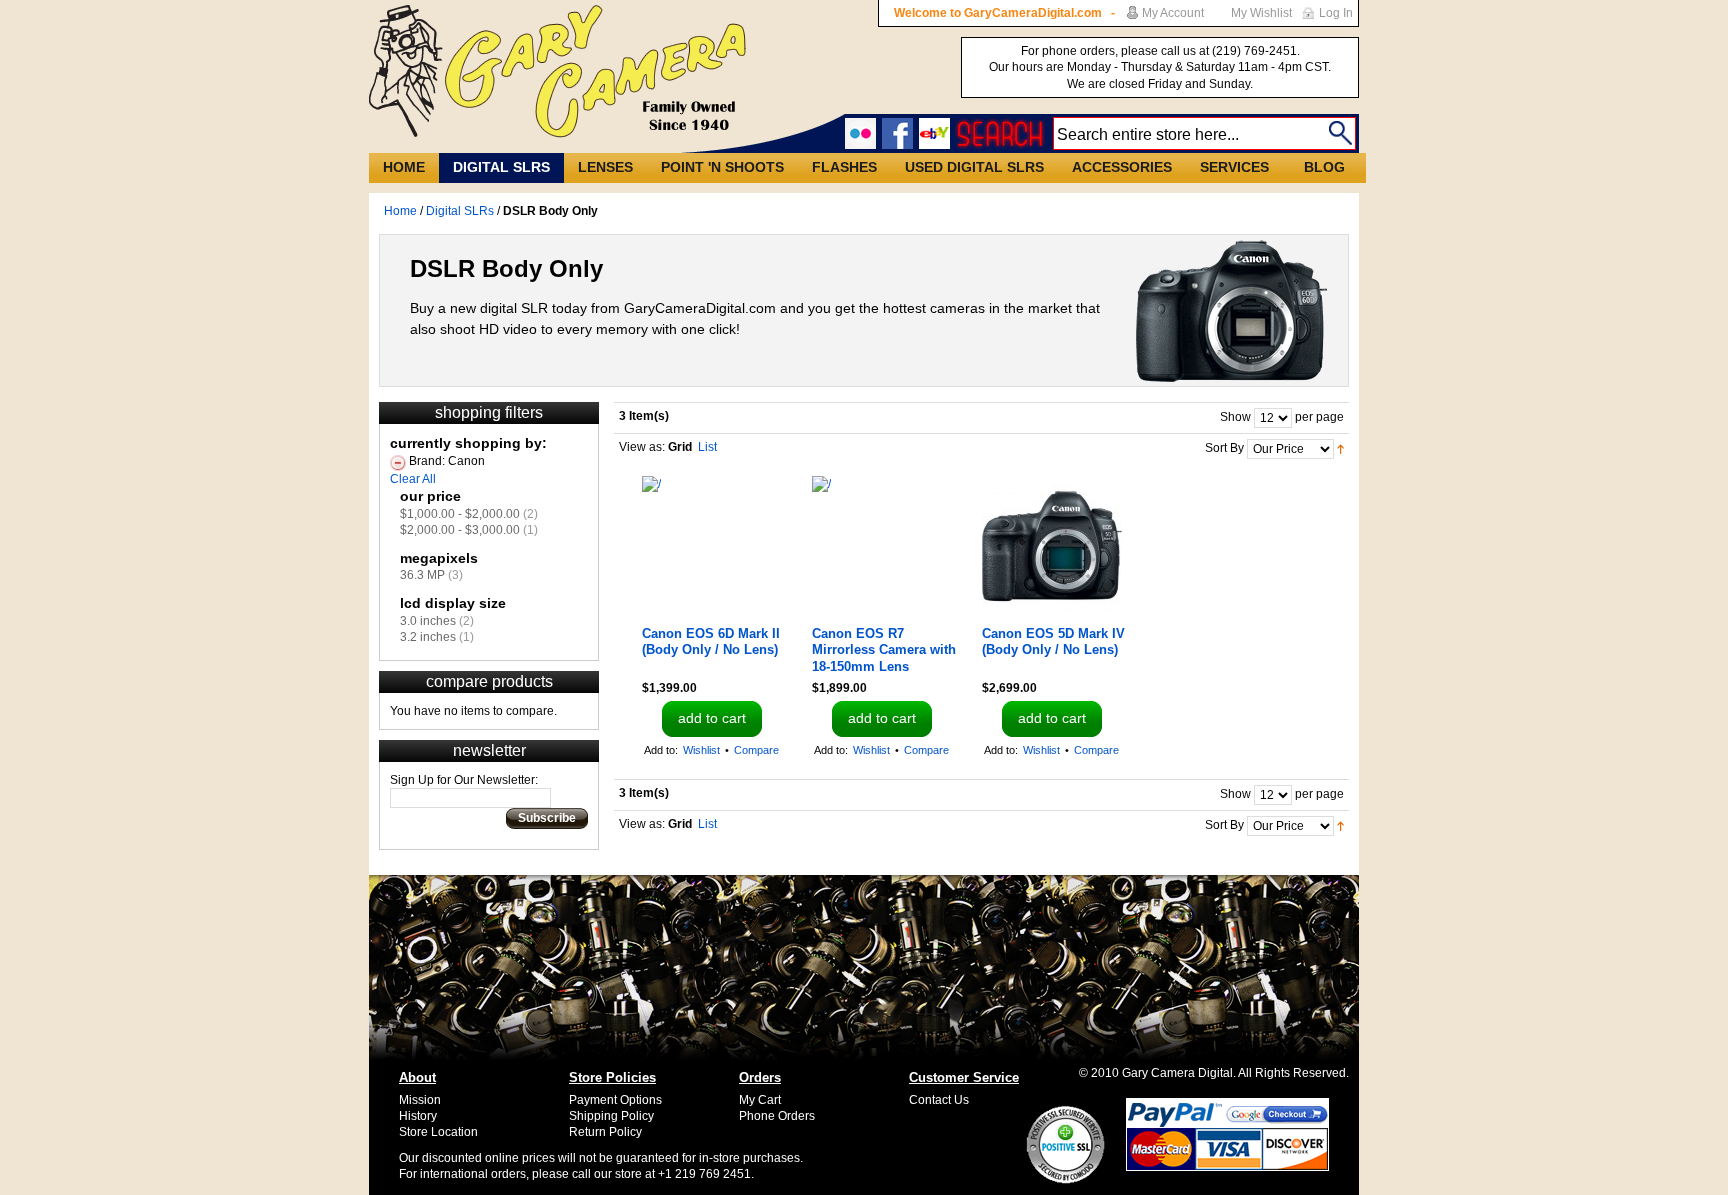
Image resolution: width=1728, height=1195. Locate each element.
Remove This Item (398, 463)
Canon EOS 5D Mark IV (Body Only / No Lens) (1053, 641)
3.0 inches (428, 621)
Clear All (413, 479)
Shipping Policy (611, 1116)
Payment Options (615, 1100)
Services (1234, 167)
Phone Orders (777, 1116)
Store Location (438, 1132)
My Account (1173, 13)
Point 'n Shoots (722, 167)
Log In (1336, 13)
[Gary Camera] (557, 71)
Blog (1324, 167)
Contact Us (939, 1100)
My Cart (760, 1100)
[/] (712, 546)
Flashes (844, 167)
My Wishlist (1261, 13)
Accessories (1122, 167)
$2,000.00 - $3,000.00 (460, 530)
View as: (642, 447)
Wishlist (701, 750)
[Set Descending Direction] (1340, 448)
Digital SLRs (501, 167)
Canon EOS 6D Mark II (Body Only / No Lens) (711, 641)
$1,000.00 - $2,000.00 (460, 514)
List (707, 447)
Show (1235, 417)
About (417, 1077)
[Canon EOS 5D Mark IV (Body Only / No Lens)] (1052, 546)
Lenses (605, 167)
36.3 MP (422, 575)
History (418, 1116)
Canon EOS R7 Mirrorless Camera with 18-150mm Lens (884, 650)
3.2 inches (428, 637)
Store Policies (612, 1077)
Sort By (1224, 448)
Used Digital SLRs (974, 167)
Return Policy (605, 1132)
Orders (760, 1077)
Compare (756, 750)
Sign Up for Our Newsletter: (464, 780)
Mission (420, 1100)
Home (404, 167)
